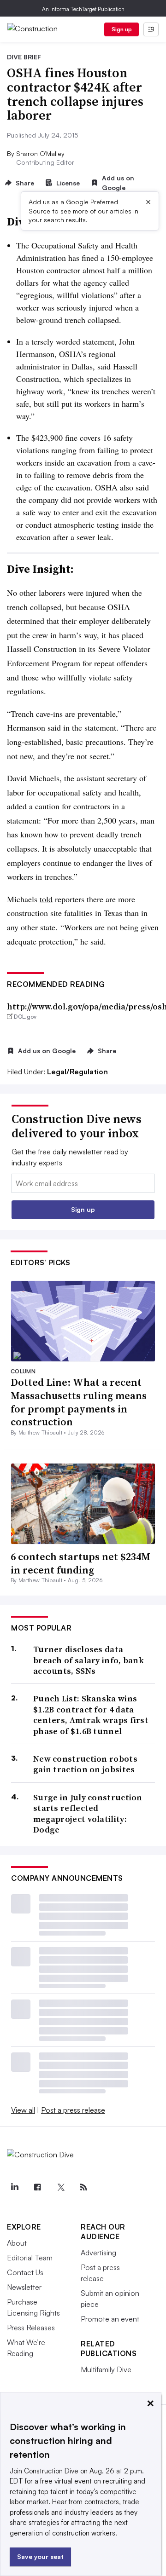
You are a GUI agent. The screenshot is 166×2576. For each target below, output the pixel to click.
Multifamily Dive (106, 2369)
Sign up (122, 29)
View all (23, 2110)
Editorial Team (30, 2258)
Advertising (98, 2253)
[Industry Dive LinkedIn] (14, 2187)
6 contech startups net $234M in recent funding (80, 1563)
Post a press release (73, 2110)
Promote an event (110, 2319)
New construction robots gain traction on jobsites (85, 1764)
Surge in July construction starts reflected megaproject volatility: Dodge (88, 1814)
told (46, 899)
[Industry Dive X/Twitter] (60, 2187)
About (17, 2243)
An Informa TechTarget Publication (83, 9)
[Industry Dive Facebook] (37, 2187)
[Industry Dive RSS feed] (83, 2187)
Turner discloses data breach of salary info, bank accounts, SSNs (89, 1660)
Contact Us (25, 2272)
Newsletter (24, 2287)
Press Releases (31, 2328)
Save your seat (40, 2556)
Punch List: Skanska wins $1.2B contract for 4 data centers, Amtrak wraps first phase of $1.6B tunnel (91, 1715)
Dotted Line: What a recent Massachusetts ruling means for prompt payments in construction (79, 1402)
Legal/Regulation (77, 1072)
